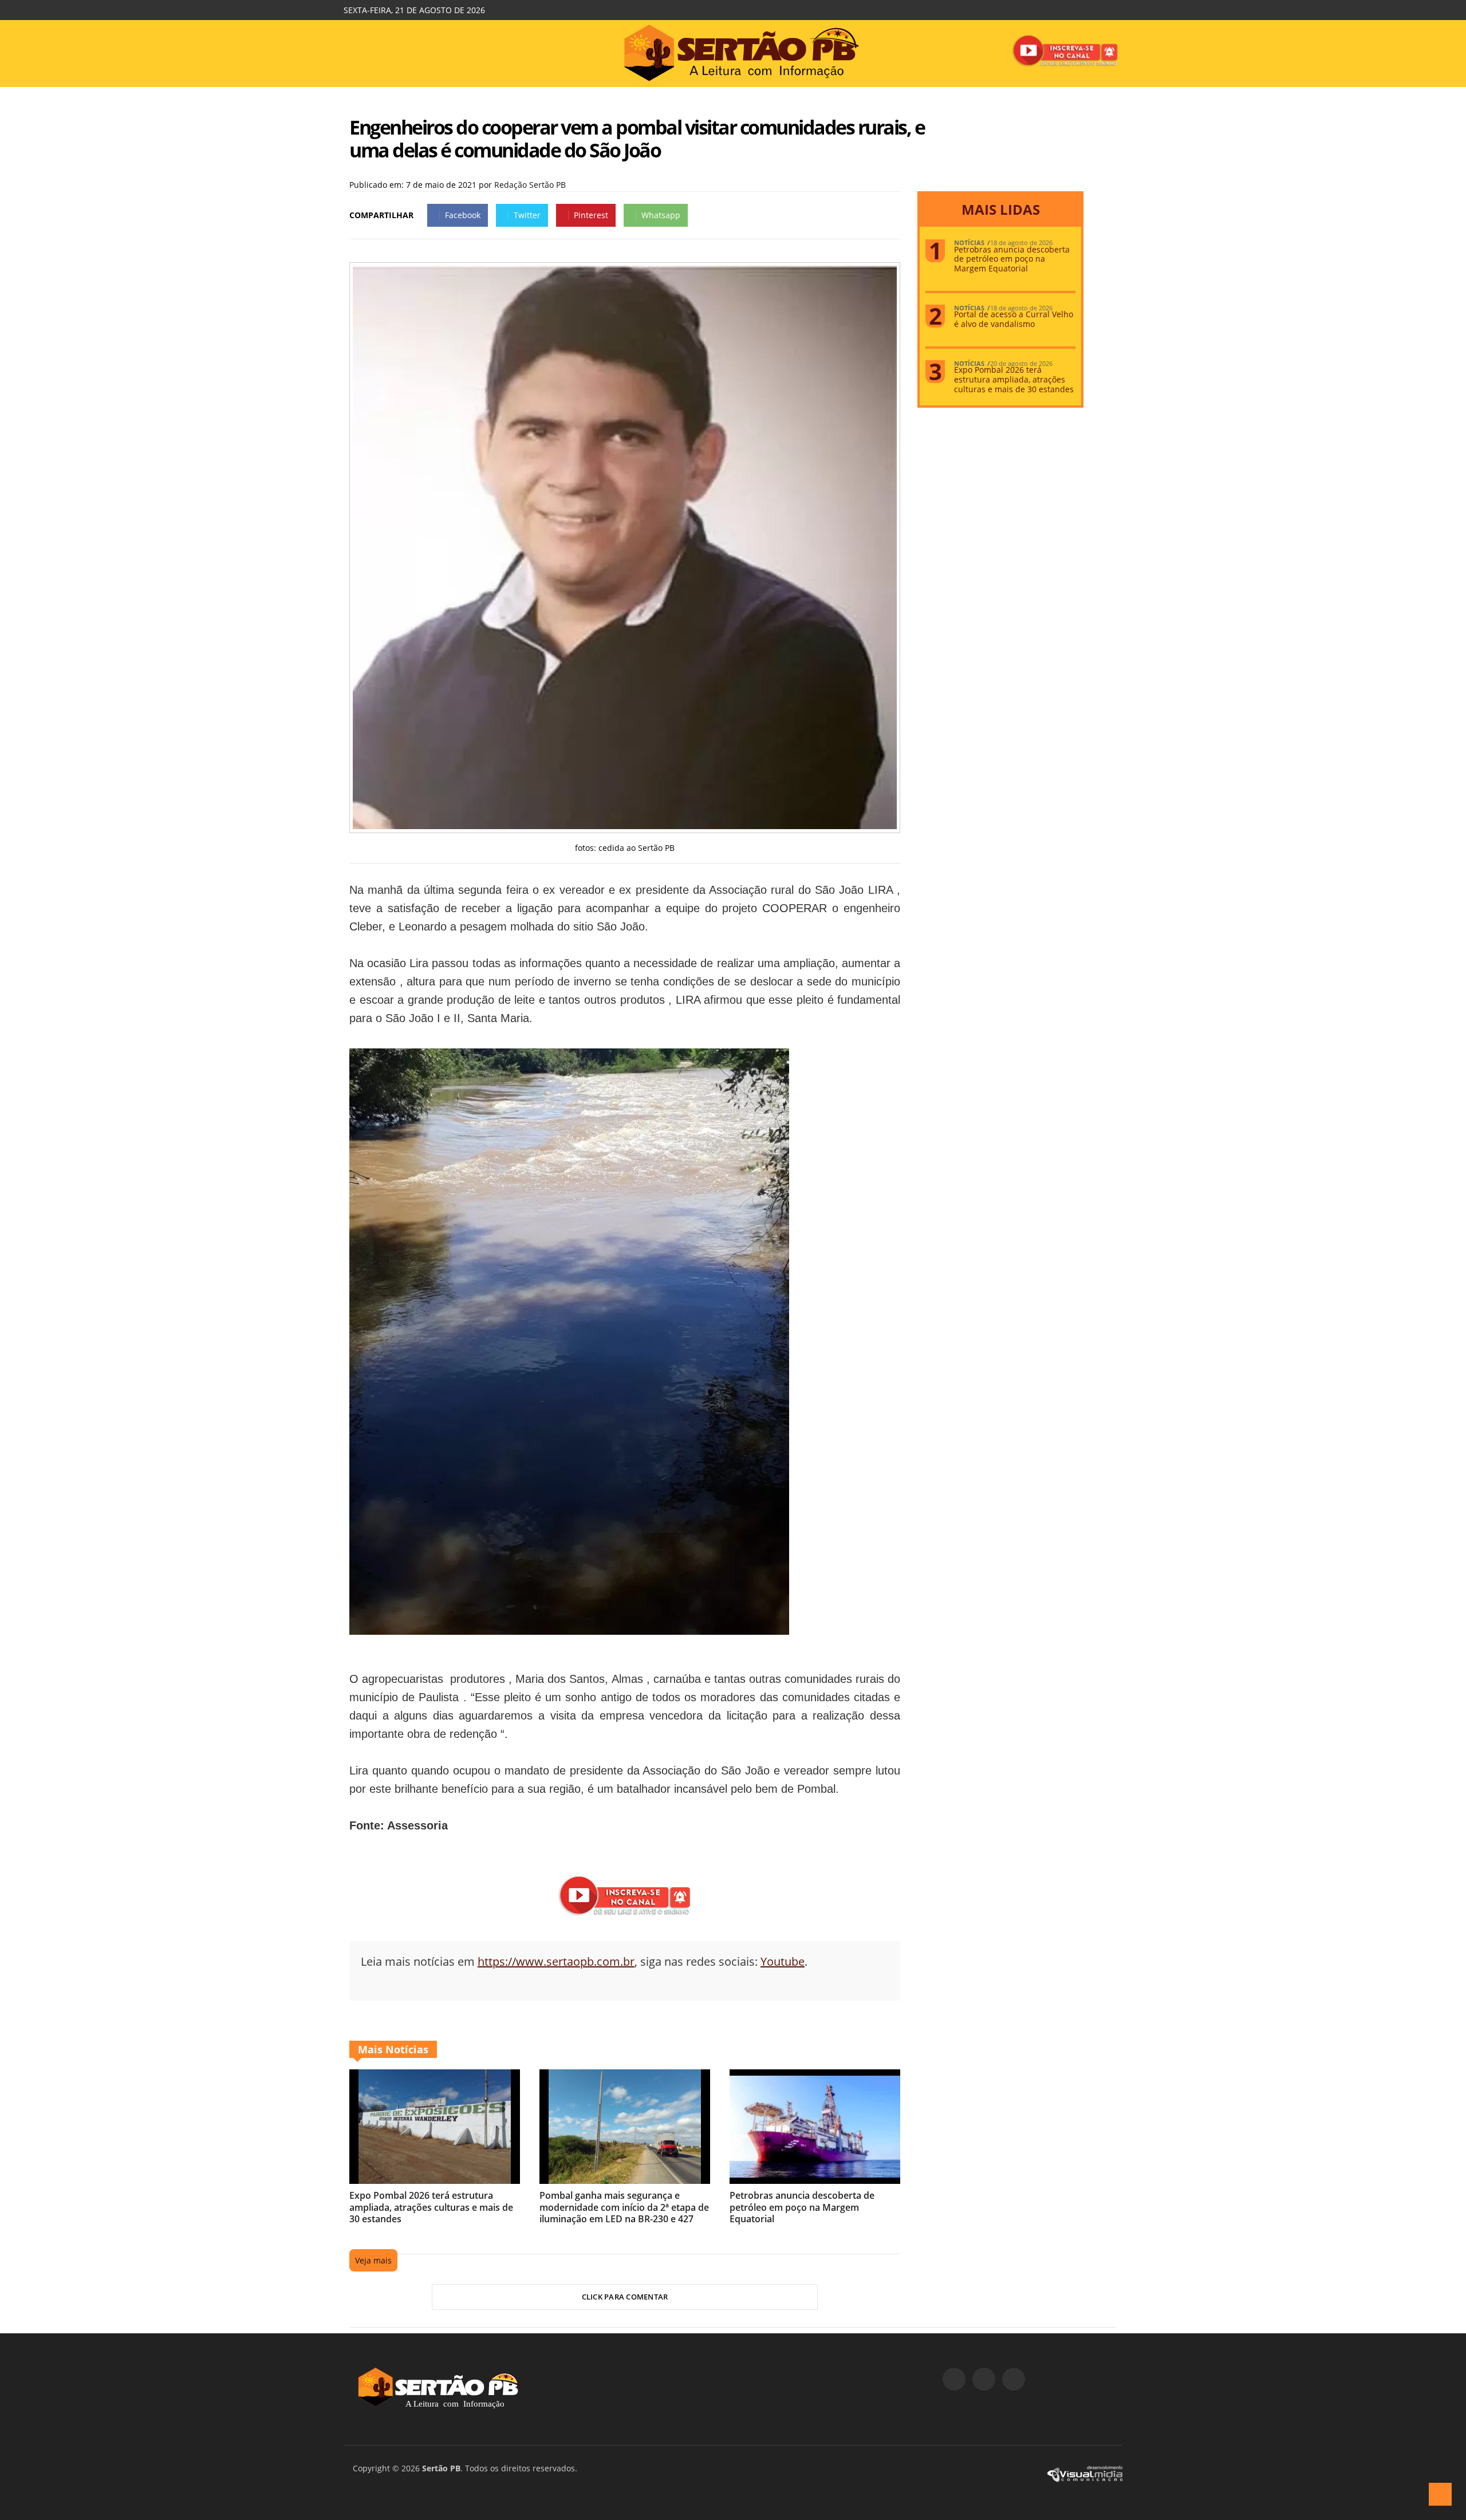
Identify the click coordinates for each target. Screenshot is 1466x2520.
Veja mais (373, 2260)
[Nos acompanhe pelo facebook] (954, 2379)
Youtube (783, 1961)
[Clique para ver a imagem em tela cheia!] (625, 826)
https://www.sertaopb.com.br (556, 1961)
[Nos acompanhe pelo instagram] (984, 2379)
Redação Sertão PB (530, 185)
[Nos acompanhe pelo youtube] (1014, 2379)
